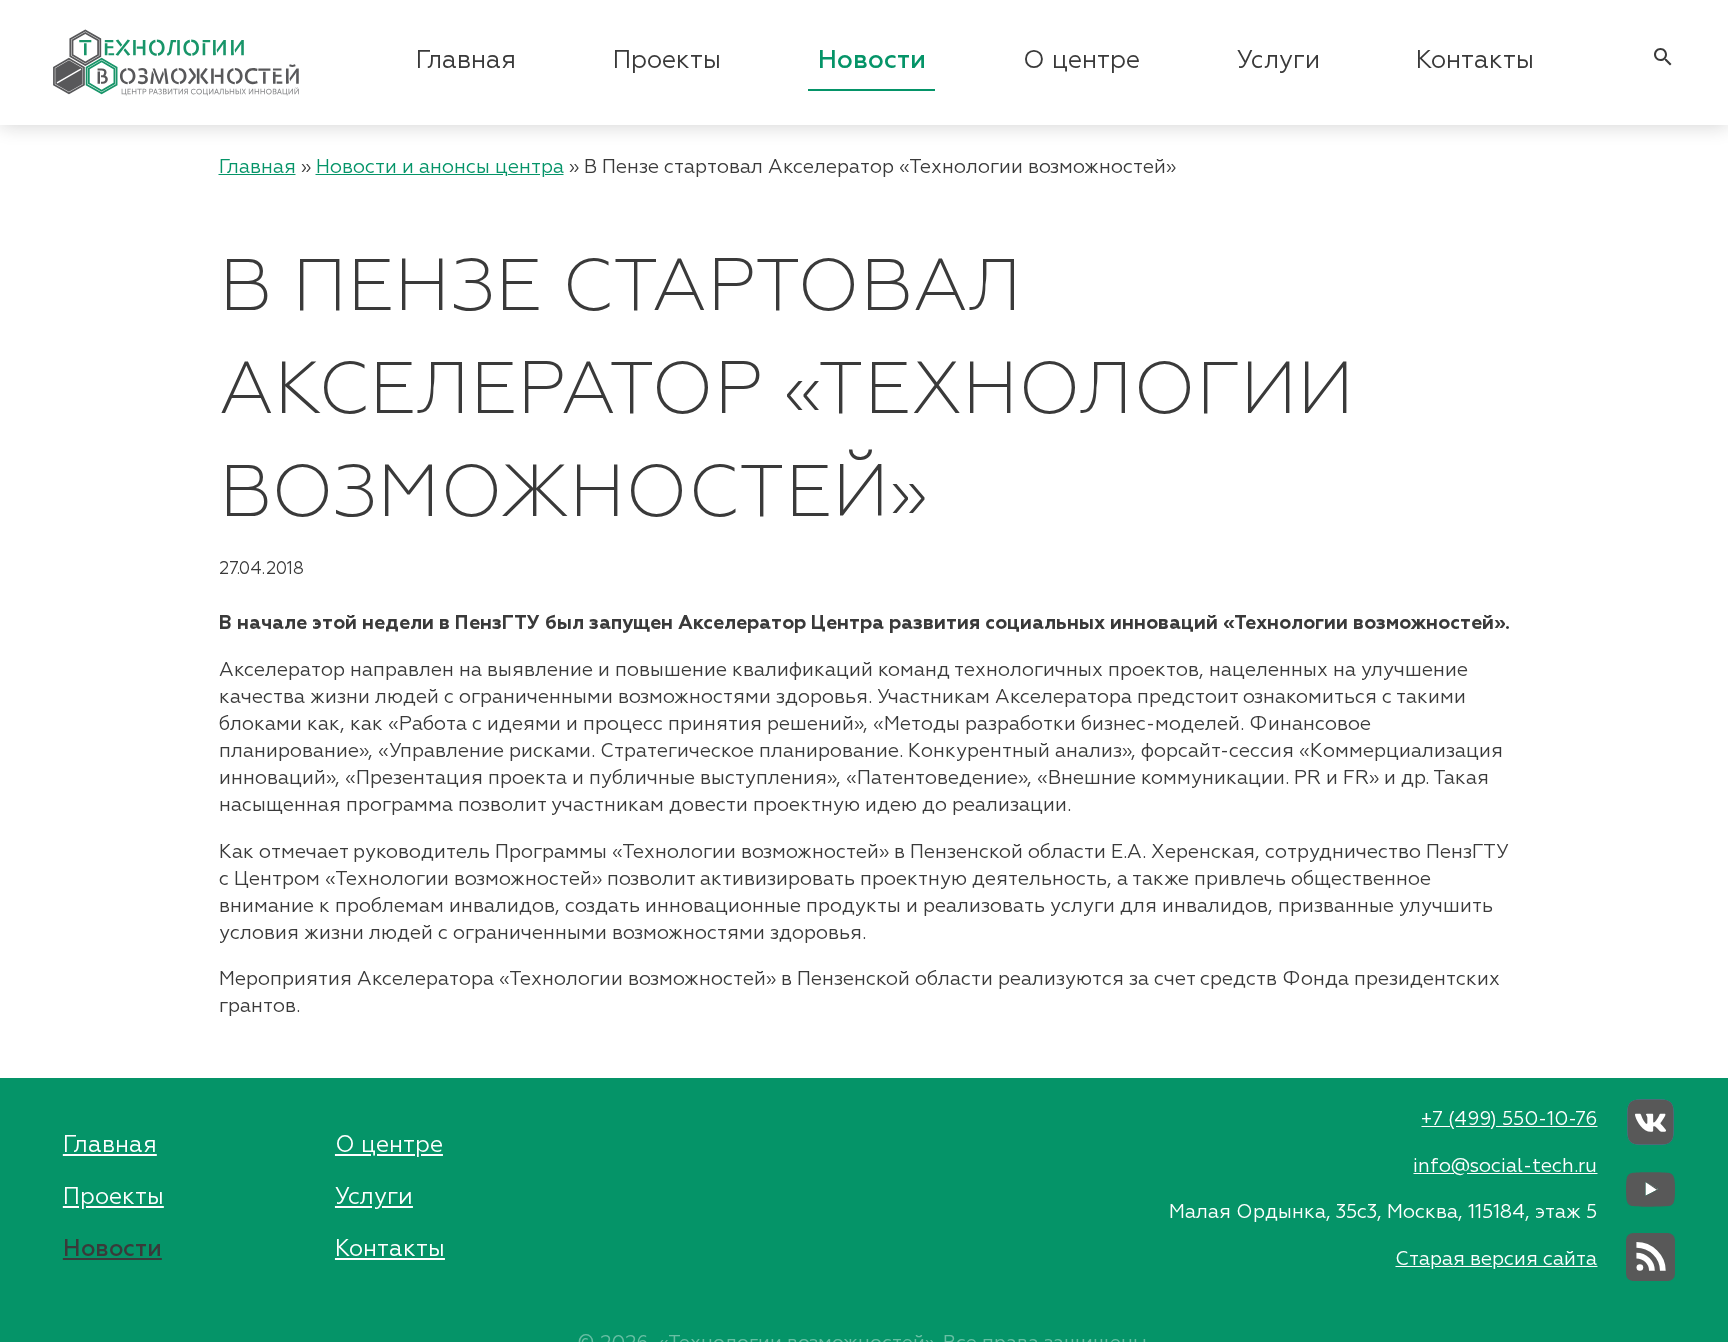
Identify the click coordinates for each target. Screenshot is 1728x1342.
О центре (1081, 61)
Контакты (1475, 61)
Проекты (667, 61)
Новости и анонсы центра (440, 167)
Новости (872, 61)
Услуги (1278, 61)
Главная (466, 61)
